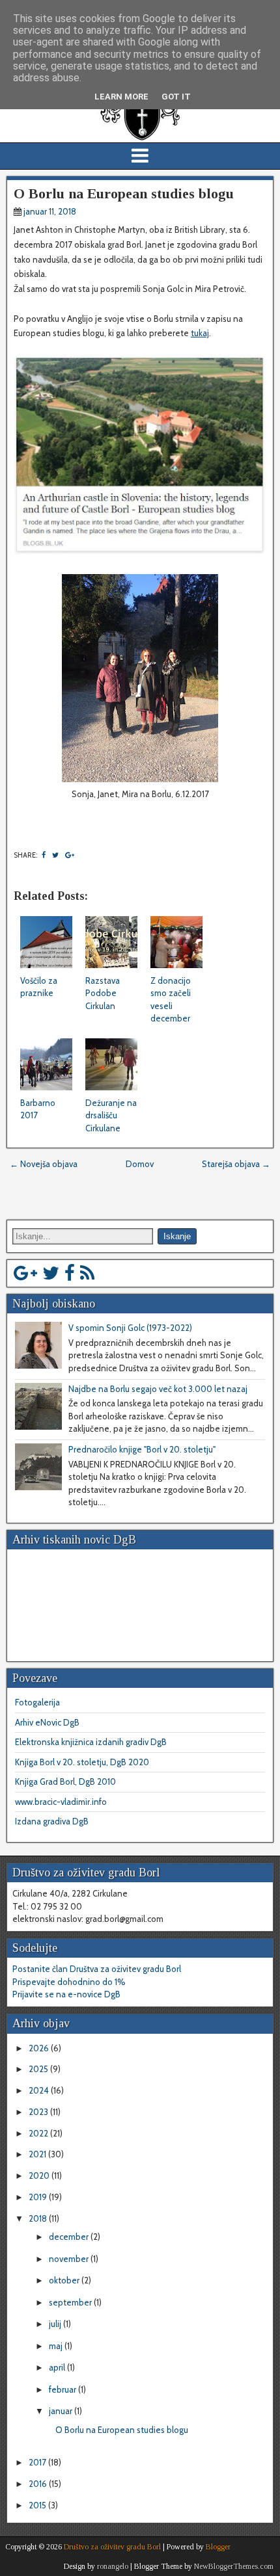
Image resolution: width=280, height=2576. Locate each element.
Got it (176, 97)
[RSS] (87, 1273)
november (70, 2259)
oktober (65, 2280)
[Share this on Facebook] (44, 855)
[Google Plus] (25, 1273)
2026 (40, 2048)
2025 (39, 2069)
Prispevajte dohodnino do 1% (69, 1982)
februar (63, 2389)
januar (62, 2411)
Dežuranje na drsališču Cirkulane (111, 1115)
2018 (39, 2218)
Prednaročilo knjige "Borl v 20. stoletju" (142, 1449)
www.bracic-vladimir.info (61, 1802)
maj (57, 2346)
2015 (38, 2505)
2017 (38, 2462)
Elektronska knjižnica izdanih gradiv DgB (91, 1742)
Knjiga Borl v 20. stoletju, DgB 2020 (82, 1762)
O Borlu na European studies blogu (124, 193)
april (58, 2367)
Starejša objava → (236, 1164)
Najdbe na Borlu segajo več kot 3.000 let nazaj (158, 1389)
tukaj (200, 333)
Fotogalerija (37, 1702)
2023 (39, 2112)
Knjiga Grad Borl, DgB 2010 (65, 1781)
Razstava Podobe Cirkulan (103, 993)
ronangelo (113, 2566)
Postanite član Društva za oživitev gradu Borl (97, 1969)
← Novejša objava (44, 1164)
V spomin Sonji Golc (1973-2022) (130, 1328)
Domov (140, 1164)
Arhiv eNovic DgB (47, 1722)
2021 (38, 2154)
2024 (40, 2090)
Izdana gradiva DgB (52, 1821)
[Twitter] (51, 1273)
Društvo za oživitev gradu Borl (112, 2547)
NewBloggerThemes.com (234, 2566)
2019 (39, 2197)
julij (56, 2324)
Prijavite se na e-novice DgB (66, 1994)
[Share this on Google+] (70, 855)
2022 (39, 2133)
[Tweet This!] (55, 855)
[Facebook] (70, 1273)
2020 (40, 2175)
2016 (39, 2484)
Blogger (218, 2547)
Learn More (121, 97)
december (70, 2237)
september (71, 2302)
